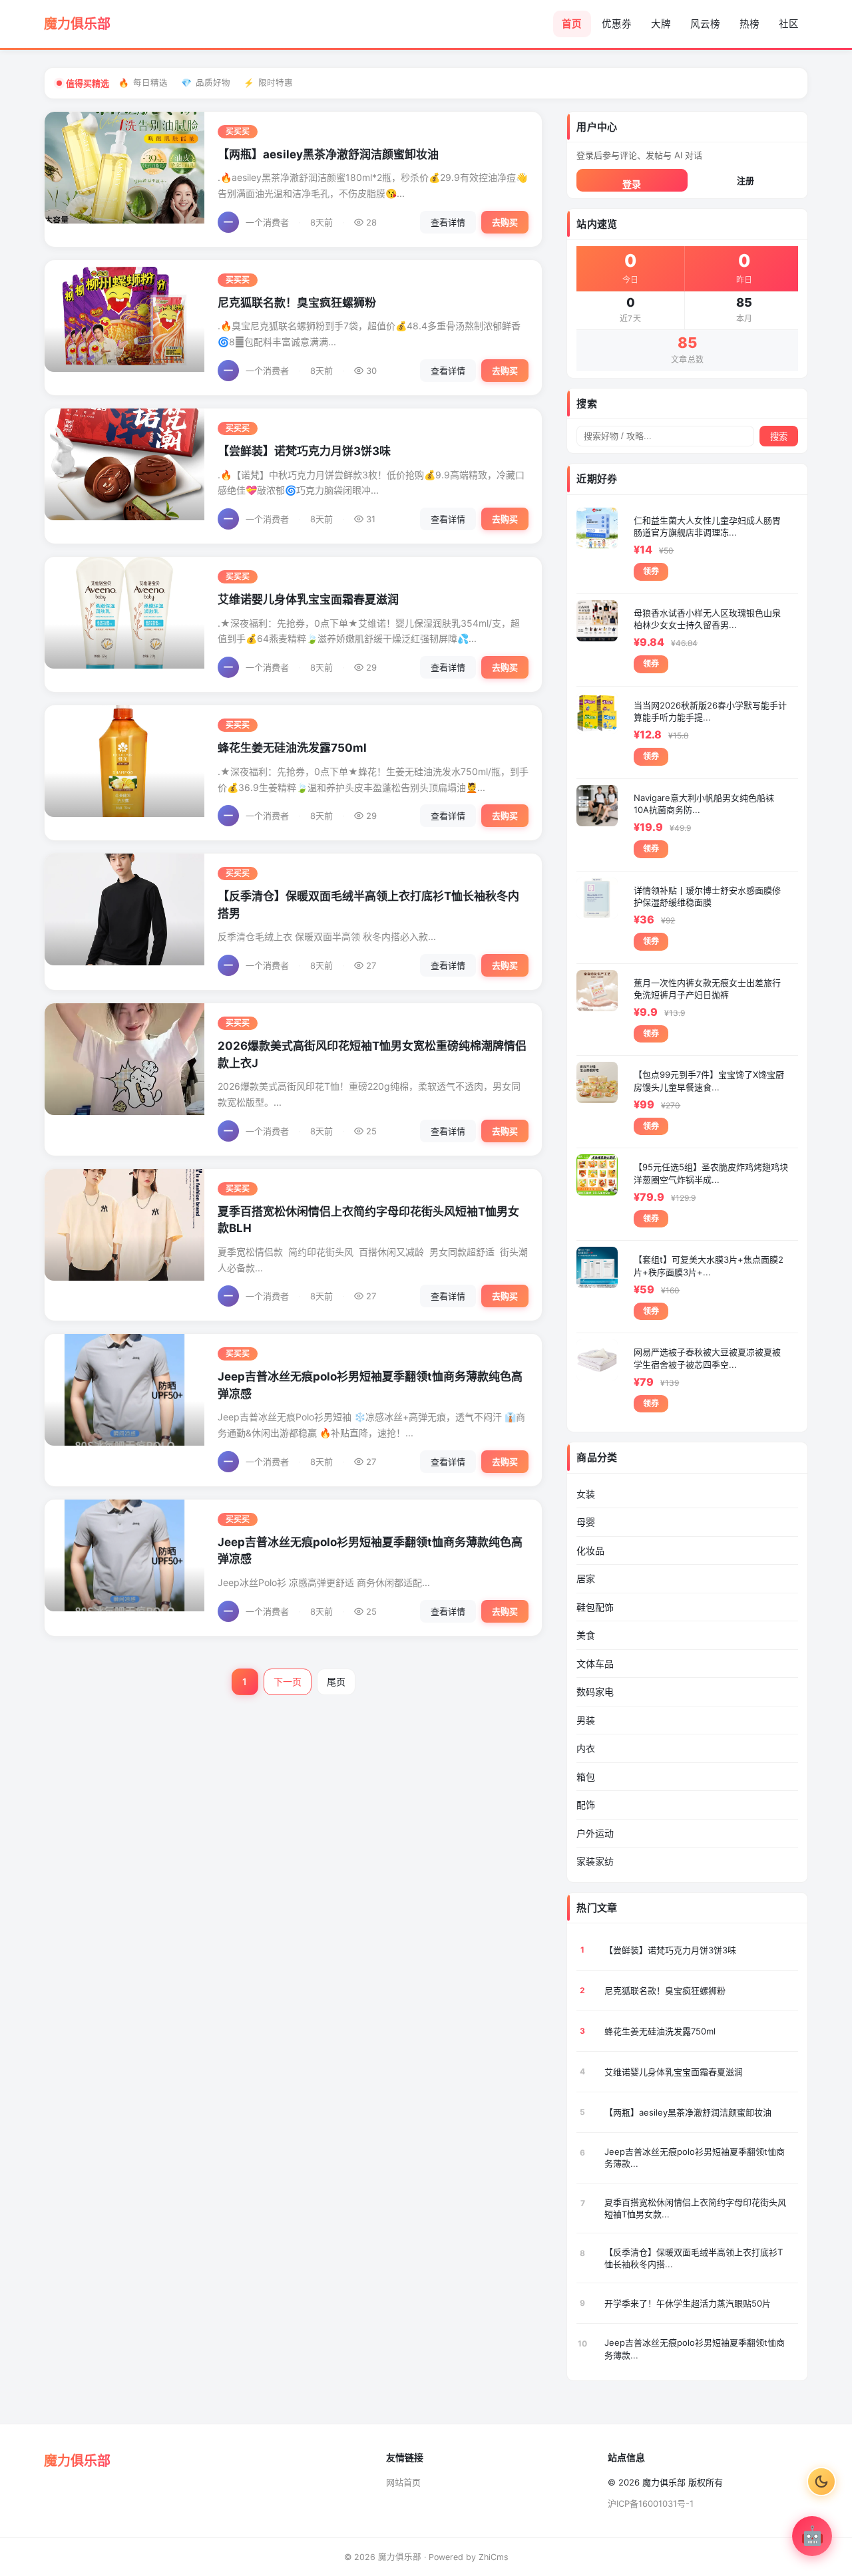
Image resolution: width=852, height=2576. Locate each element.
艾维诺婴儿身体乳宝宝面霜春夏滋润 (308, 599)
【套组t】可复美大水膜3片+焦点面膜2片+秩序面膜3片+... (709, 1265)
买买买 (238, 132)
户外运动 (595, 1833)
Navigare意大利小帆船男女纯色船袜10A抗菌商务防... (704, 804)
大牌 (661, 24)
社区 (789, 24)
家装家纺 (595, 1861)
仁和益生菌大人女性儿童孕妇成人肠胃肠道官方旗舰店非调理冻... (707, 526)
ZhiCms (494, 2557)
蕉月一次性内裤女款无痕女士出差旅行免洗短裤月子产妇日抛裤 (707, 989)
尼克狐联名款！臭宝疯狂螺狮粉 (297, 303)
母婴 (586, 1522)
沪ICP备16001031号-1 (651, 2503)
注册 (745, 180)
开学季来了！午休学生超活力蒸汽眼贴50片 (688, 2303)
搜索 (779, 437)
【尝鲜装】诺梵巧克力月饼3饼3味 (304, 451)
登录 (632, 184)
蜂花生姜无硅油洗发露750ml (292, 748)
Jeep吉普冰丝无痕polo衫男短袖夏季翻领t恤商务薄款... (695, 2158)
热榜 (749, 24)
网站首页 (403, 2482)
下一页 (288, 1682)
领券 (651, 571)
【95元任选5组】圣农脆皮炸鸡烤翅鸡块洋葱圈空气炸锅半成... (711, 1173)
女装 (586, 1494)
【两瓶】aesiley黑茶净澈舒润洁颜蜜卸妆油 (328, 154)
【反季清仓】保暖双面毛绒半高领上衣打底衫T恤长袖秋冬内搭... (694, 2258)
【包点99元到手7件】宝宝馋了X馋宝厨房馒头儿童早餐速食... (709, 1080)
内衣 (586, 1748)
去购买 (505, 222)
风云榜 (705, 24)
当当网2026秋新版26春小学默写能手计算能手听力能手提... (710, 711)
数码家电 (595, 1691)
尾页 (336, 1682)
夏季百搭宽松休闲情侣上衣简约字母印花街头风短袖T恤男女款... (695, 2208)
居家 (586, 1578)
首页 (572, 24)
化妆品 (590, 1550)
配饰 (586, 1805)
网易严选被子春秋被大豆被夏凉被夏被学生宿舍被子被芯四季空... (707, 1358)
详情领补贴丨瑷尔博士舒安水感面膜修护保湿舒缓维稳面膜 (707, 896)
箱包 (586, 1777)
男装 (586, 1720)
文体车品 (595, 1664)
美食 (586, 1635)
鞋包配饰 (595, 1607)
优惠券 (617, 24)
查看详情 (448, 222)
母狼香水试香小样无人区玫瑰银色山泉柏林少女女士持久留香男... (707, 619)
